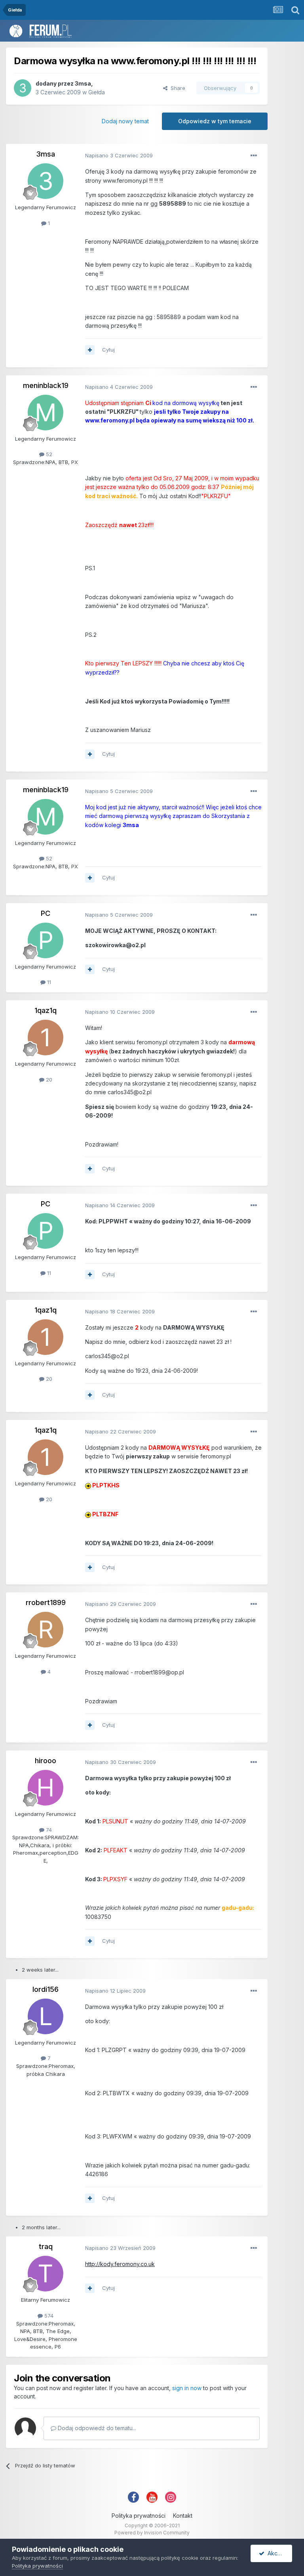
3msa (83, 83)
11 (48, 982)
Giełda (97, 92)
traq (46, 2246)
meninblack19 (46, 385)
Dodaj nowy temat (125, 121)
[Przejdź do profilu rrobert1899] (46, 1630)
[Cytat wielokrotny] (90, 350)
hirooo (46, 1761)
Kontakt (183, 2516)
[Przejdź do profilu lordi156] (46, 2016)
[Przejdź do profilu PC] (46, 940)
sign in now (187, 2388)
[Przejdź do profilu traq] (46, 2274)
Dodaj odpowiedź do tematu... (96, 2428)
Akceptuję (278, 2553)
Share (176, 88)
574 (48, 2316)
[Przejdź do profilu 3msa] (23, 88)
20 (48, 1080)
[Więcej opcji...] (254, 156)
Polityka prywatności (139, 2516)
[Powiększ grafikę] (88, 1485)
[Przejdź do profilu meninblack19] (46, 413)
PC (46, 913)
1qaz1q (46, 1010)
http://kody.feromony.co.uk (120, 2264)
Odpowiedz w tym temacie (215, 121)
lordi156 (46, 1989)
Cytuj (108, 350)
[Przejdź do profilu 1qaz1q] (46, 1038)
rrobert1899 (46, 1602)
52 (48, 454)
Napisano (119, 155)
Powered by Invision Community (152, 2533)
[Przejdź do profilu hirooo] (46, 1788)
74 (48, 1830)
